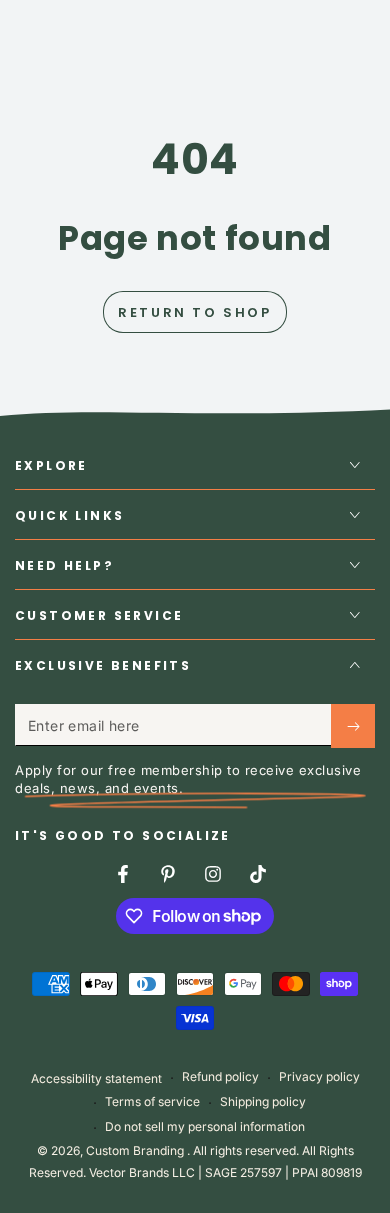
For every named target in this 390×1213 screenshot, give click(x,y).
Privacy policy (319, 1076)
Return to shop (194, 312)
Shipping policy (263, 1101)
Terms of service (152, 1101)
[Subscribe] (353, 726)
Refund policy (220, 1076)
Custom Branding (136, 1150)
